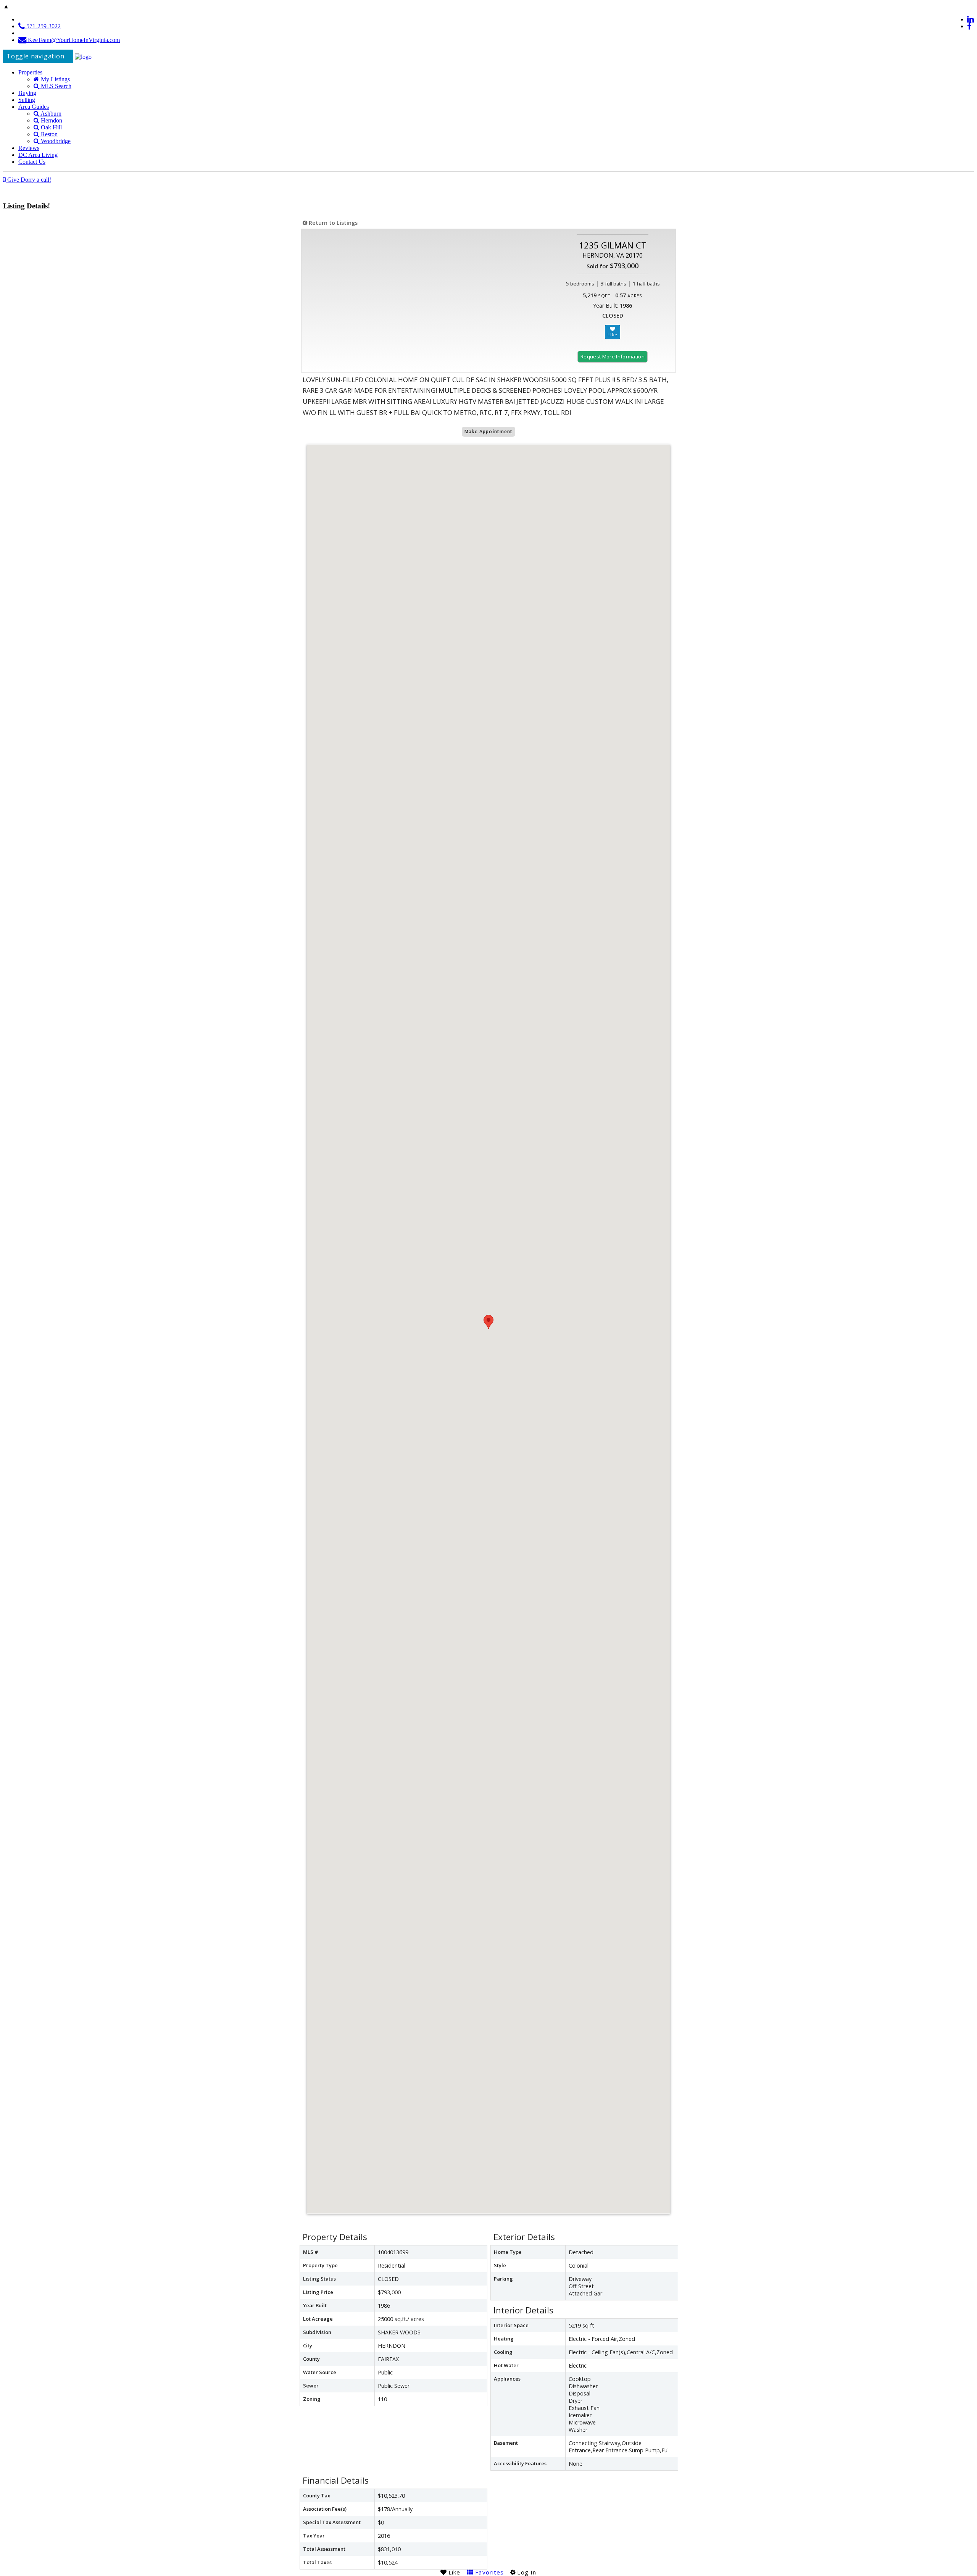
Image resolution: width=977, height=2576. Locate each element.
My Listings (55, 79)
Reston (48, 134)
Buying (27, 93)
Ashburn (50, 114)
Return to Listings (332, 223)
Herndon (51, 120)
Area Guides (34, 107)
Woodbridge (55, 141)
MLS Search (55, 86)
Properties (30, 72)
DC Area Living (38, 155)
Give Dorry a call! (28, 180)
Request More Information (613, 356)
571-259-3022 (43, 26)
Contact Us (32, 162)
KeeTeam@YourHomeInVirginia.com (73, 40)
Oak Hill (51, 127)
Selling (27, 100)
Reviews (29, 148)
